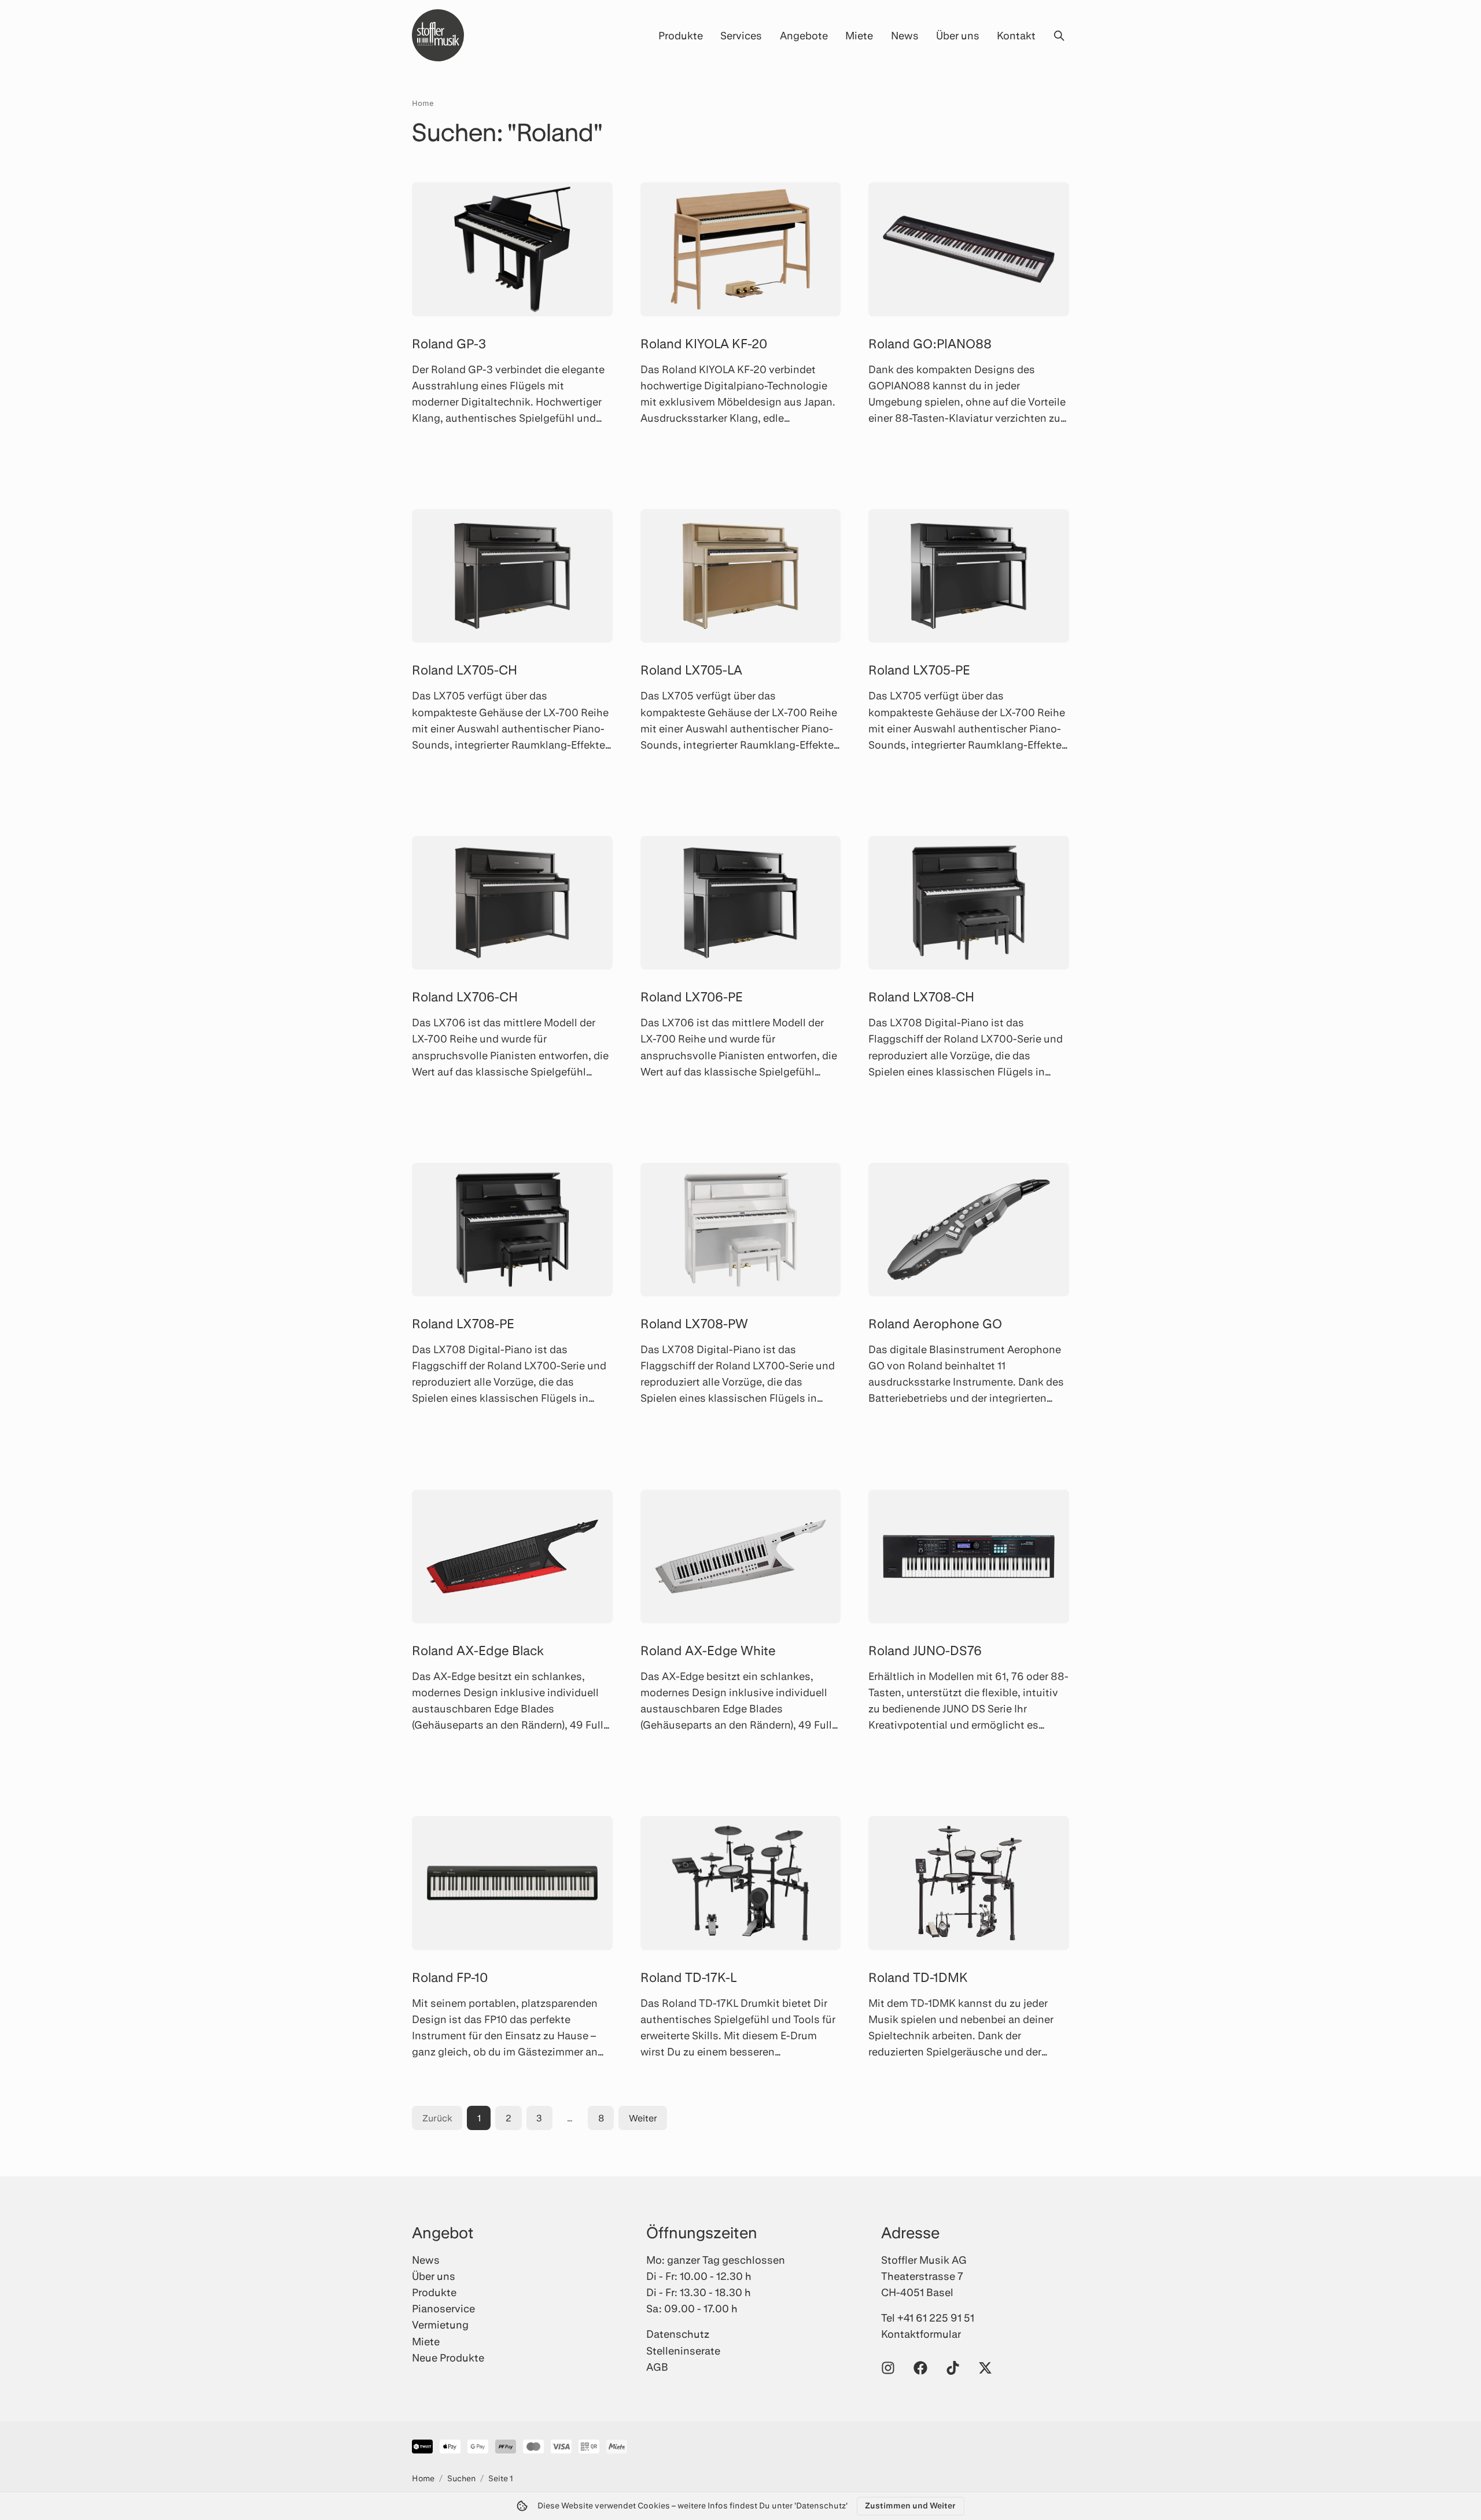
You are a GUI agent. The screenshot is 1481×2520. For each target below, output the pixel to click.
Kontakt (1016, 35)
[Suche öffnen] (1059, 35)
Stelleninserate (683, 2350)
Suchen (461, 2478)
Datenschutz (678, 2334)
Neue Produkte (448, 2357)
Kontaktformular (921, 2334)
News (905, 35)
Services (741, 35)
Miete (859, 35)
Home (423, 103)
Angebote (804, 35)
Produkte (681, 35)
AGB (657, 2367)
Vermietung (440, 2324)
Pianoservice (443, 2308)
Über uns (958, 35)
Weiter (643, 2118)
